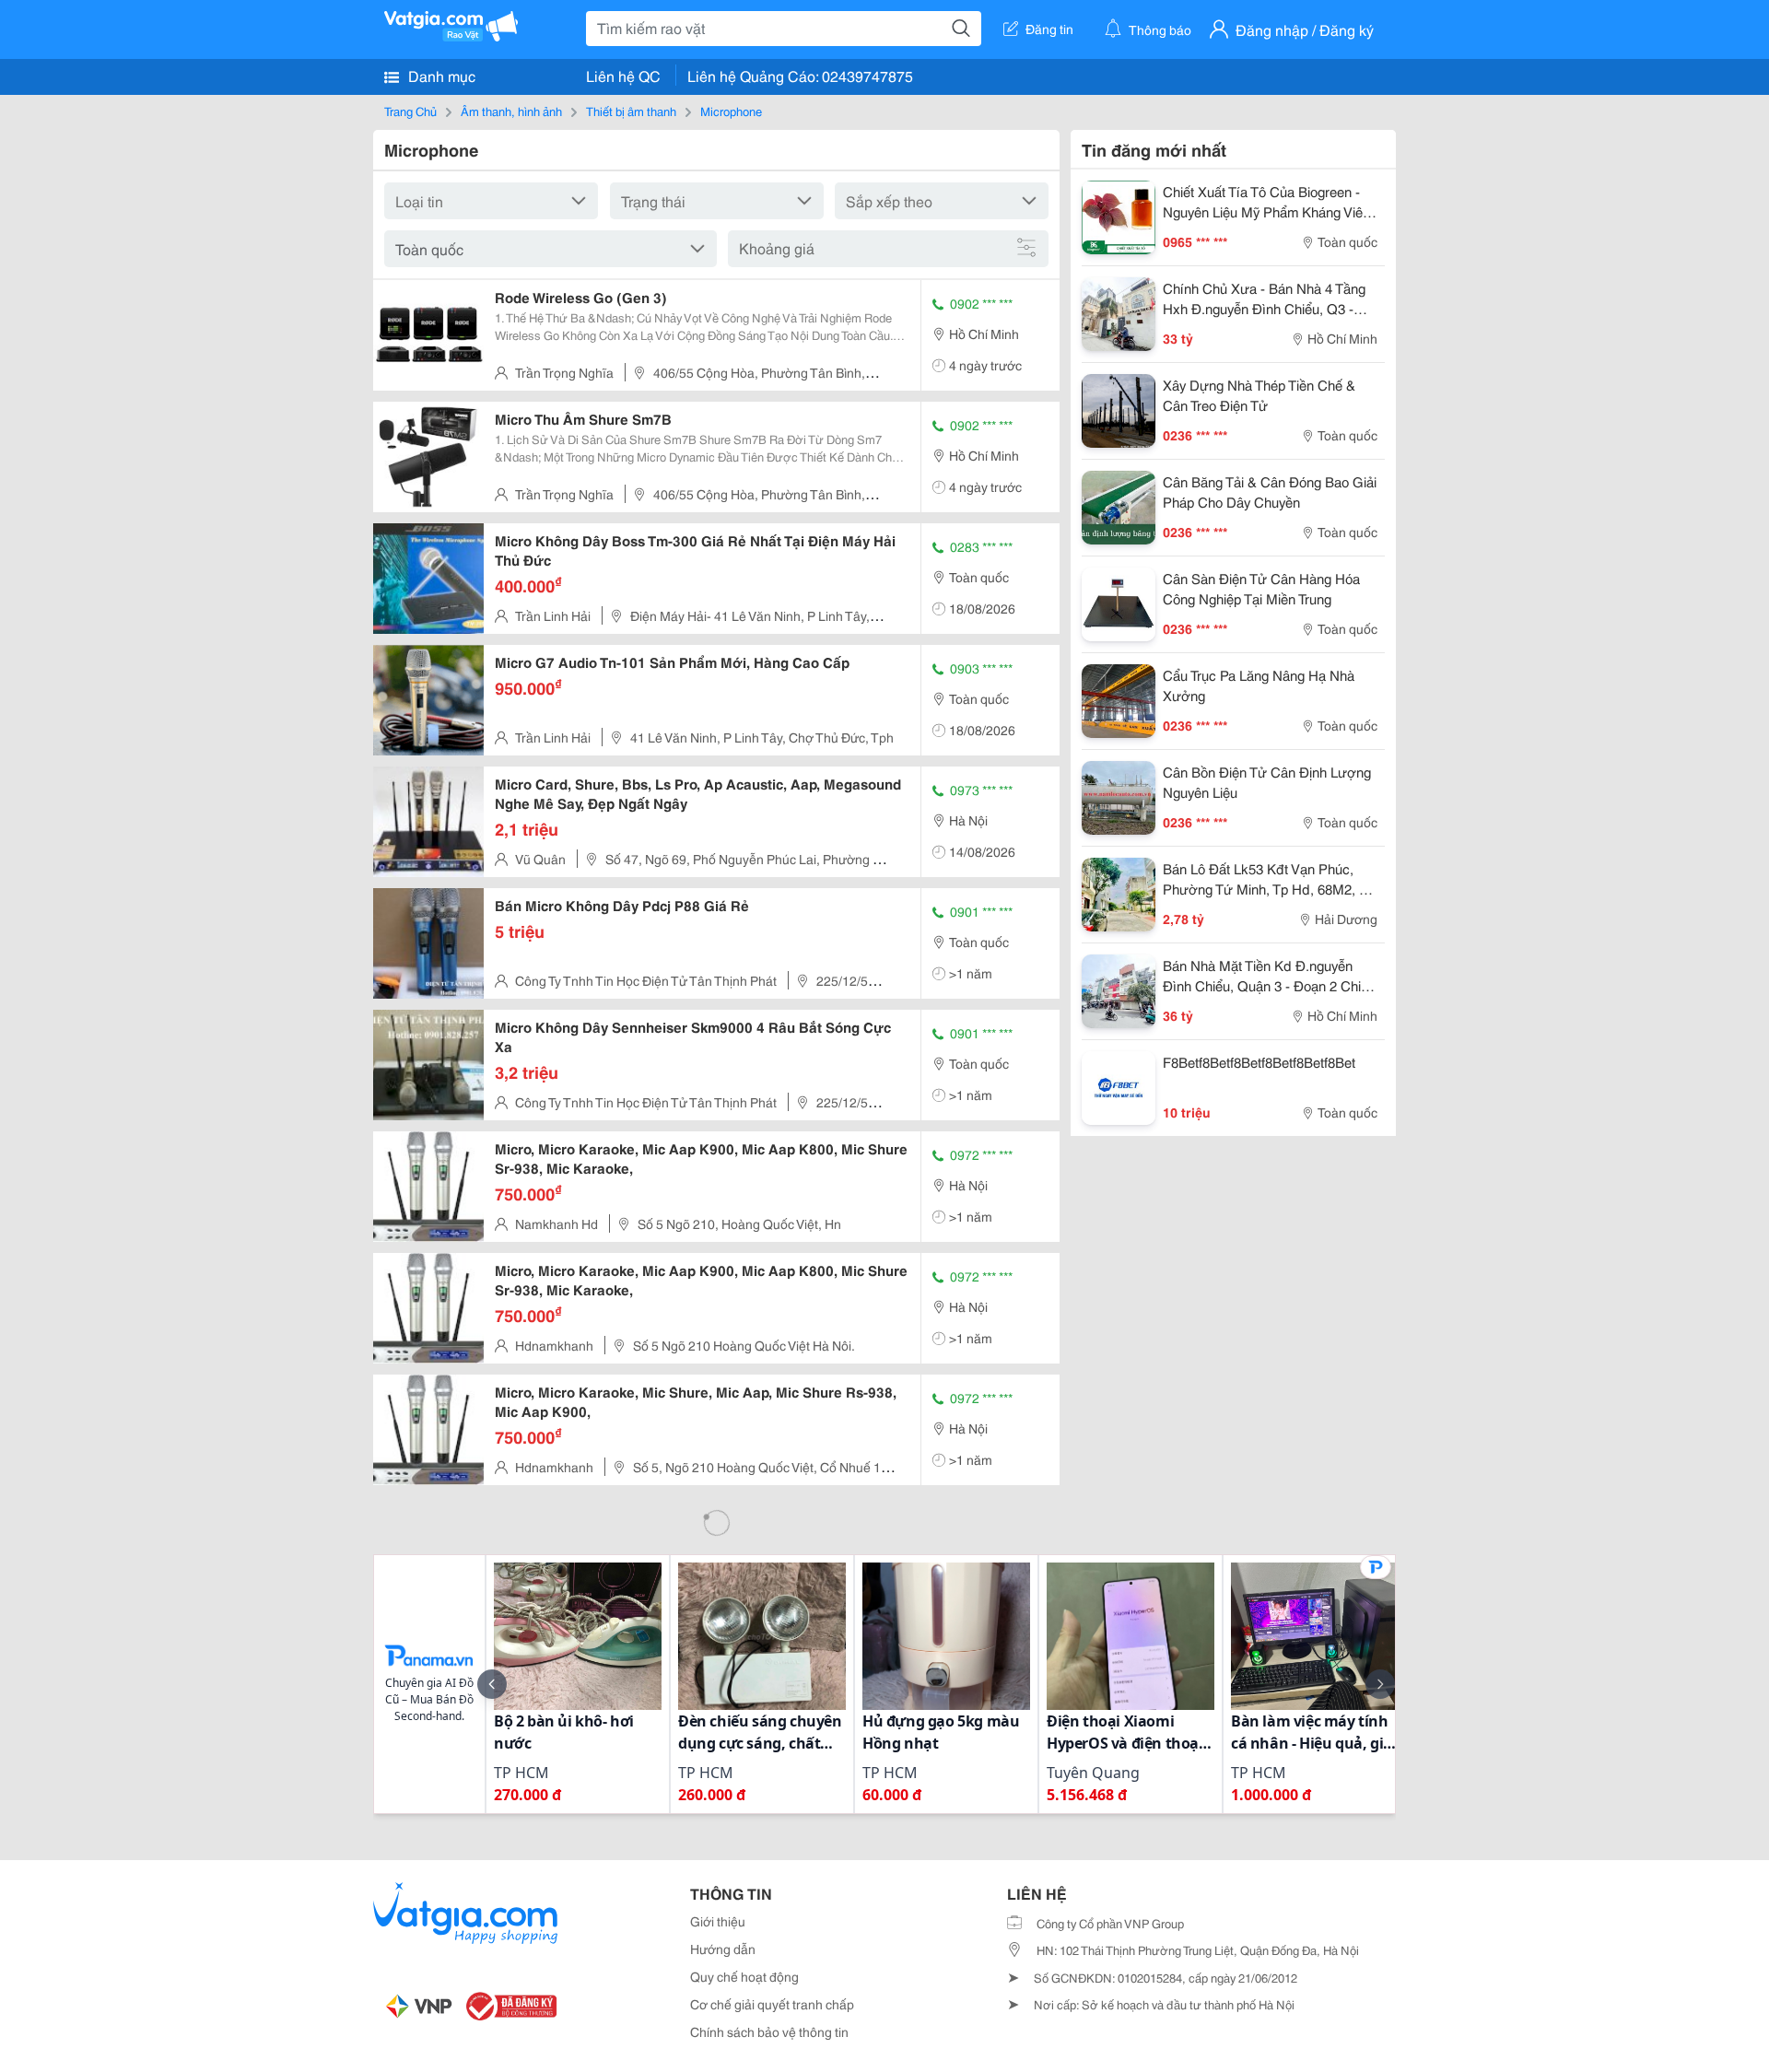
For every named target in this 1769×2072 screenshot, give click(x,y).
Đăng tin (1049, 29)
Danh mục (440, 75)
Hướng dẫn (723, 1949)
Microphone (731, 111)
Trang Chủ (410, 111)
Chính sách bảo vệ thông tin (769, 2031)
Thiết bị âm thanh (631, 111)
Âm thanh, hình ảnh (511, 111)
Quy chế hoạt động (744, 1976)
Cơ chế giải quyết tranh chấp (772, 2004)
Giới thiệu (718, 1921)
